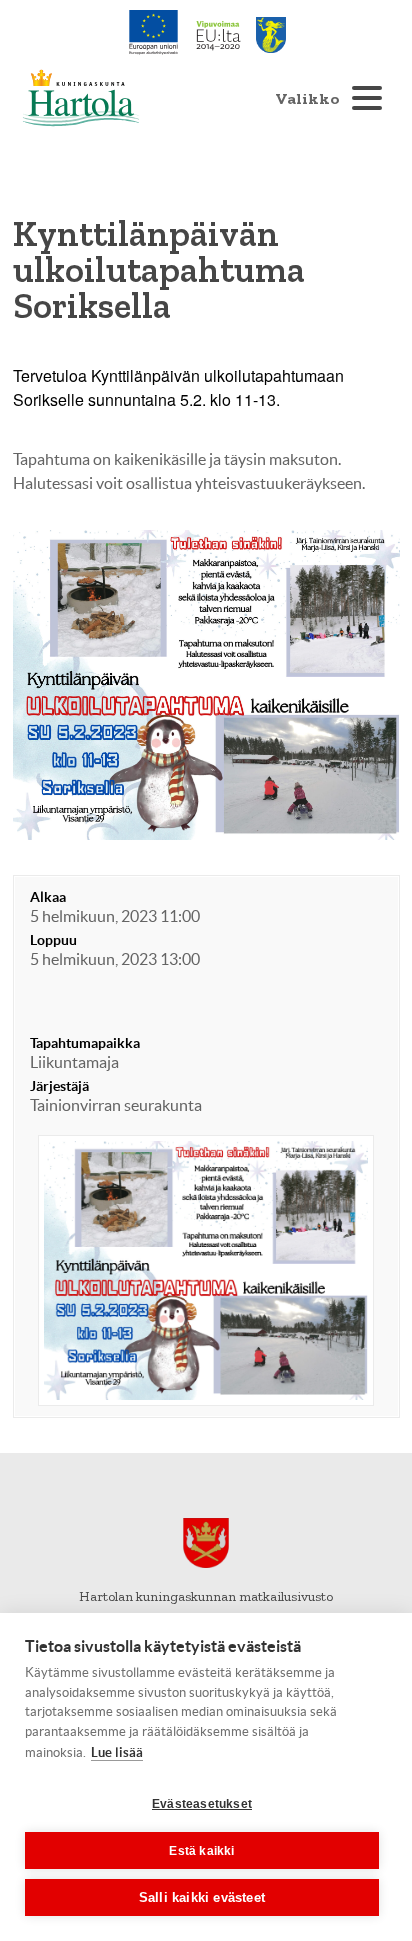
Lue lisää (117, 1752)
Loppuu (53, 940)
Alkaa (48, 897)
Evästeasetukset (202, 1804)
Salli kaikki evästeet (202, 1897)
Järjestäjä (59, 1086)
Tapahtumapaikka (85, 1043)
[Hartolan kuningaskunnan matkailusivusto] (81, 98)
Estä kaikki (201, 1851)
